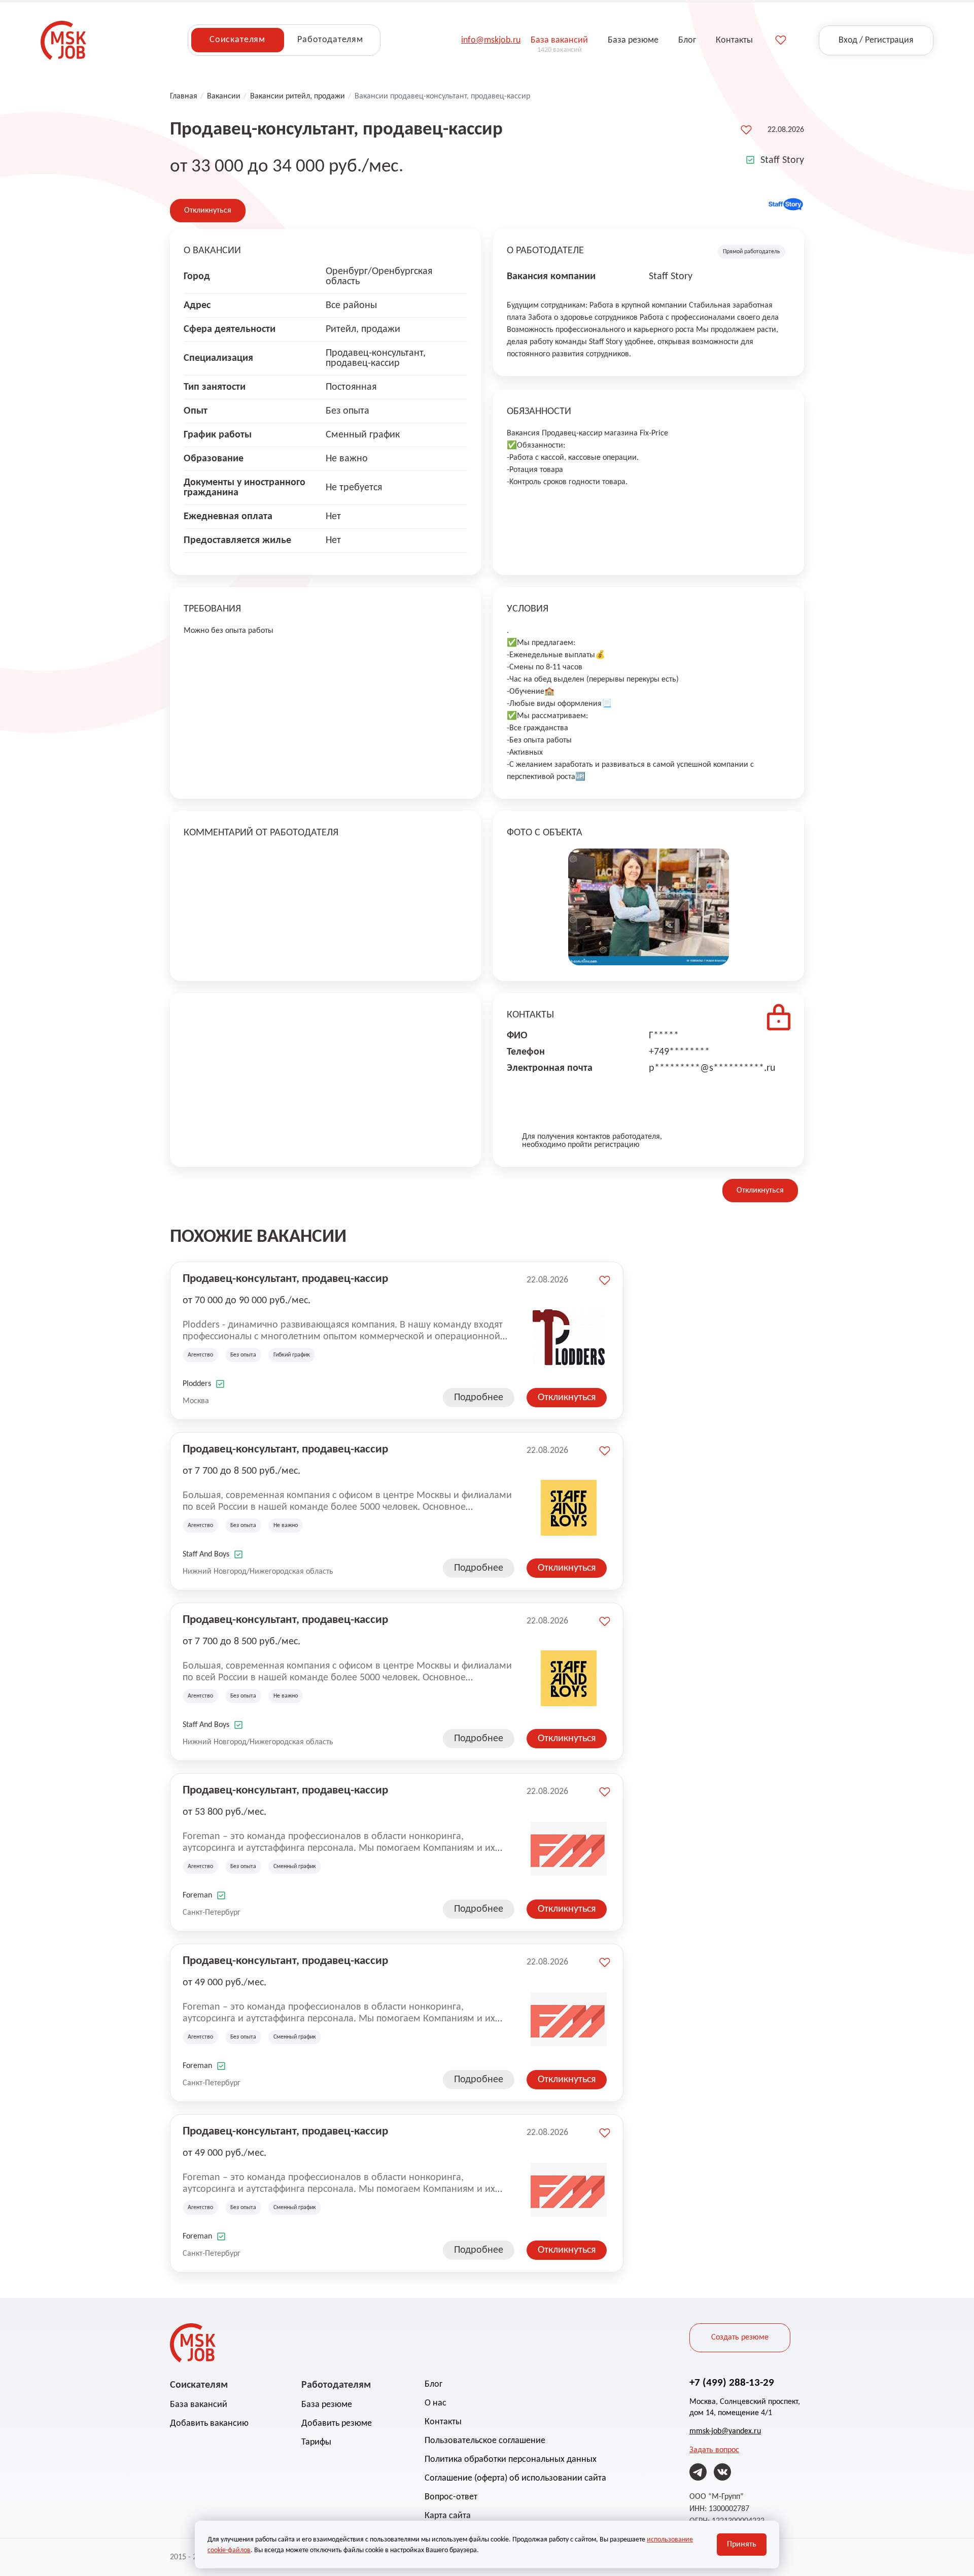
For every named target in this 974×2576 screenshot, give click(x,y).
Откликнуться (208, 211)
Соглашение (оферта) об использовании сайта (515, 2478)
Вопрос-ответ (451, 2497)
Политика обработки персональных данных (511, 2460)
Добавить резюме (337, 2424)
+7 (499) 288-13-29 (732, 2383)
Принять (742, 2545)
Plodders (197, 1384)
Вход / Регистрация (876, 40)
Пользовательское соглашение (485, 2441)
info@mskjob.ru (491, 40)
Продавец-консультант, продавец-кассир (285, 1279)
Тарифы (316, 2442)
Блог (433, 2384)
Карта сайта (448, 2516)
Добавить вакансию (209, 2424)
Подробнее (479, 1398)
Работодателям (330, 40)
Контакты (443, 2422)
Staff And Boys (206, 1554)
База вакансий (199, 2405)
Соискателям (237, 40)
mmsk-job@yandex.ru (725, 2431)
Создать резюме (740, 2337)
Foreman (197, 1895)
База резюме (327, 2405)
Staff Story (782, 160)
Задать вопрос (714, 2450)
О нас (436, 2403)
